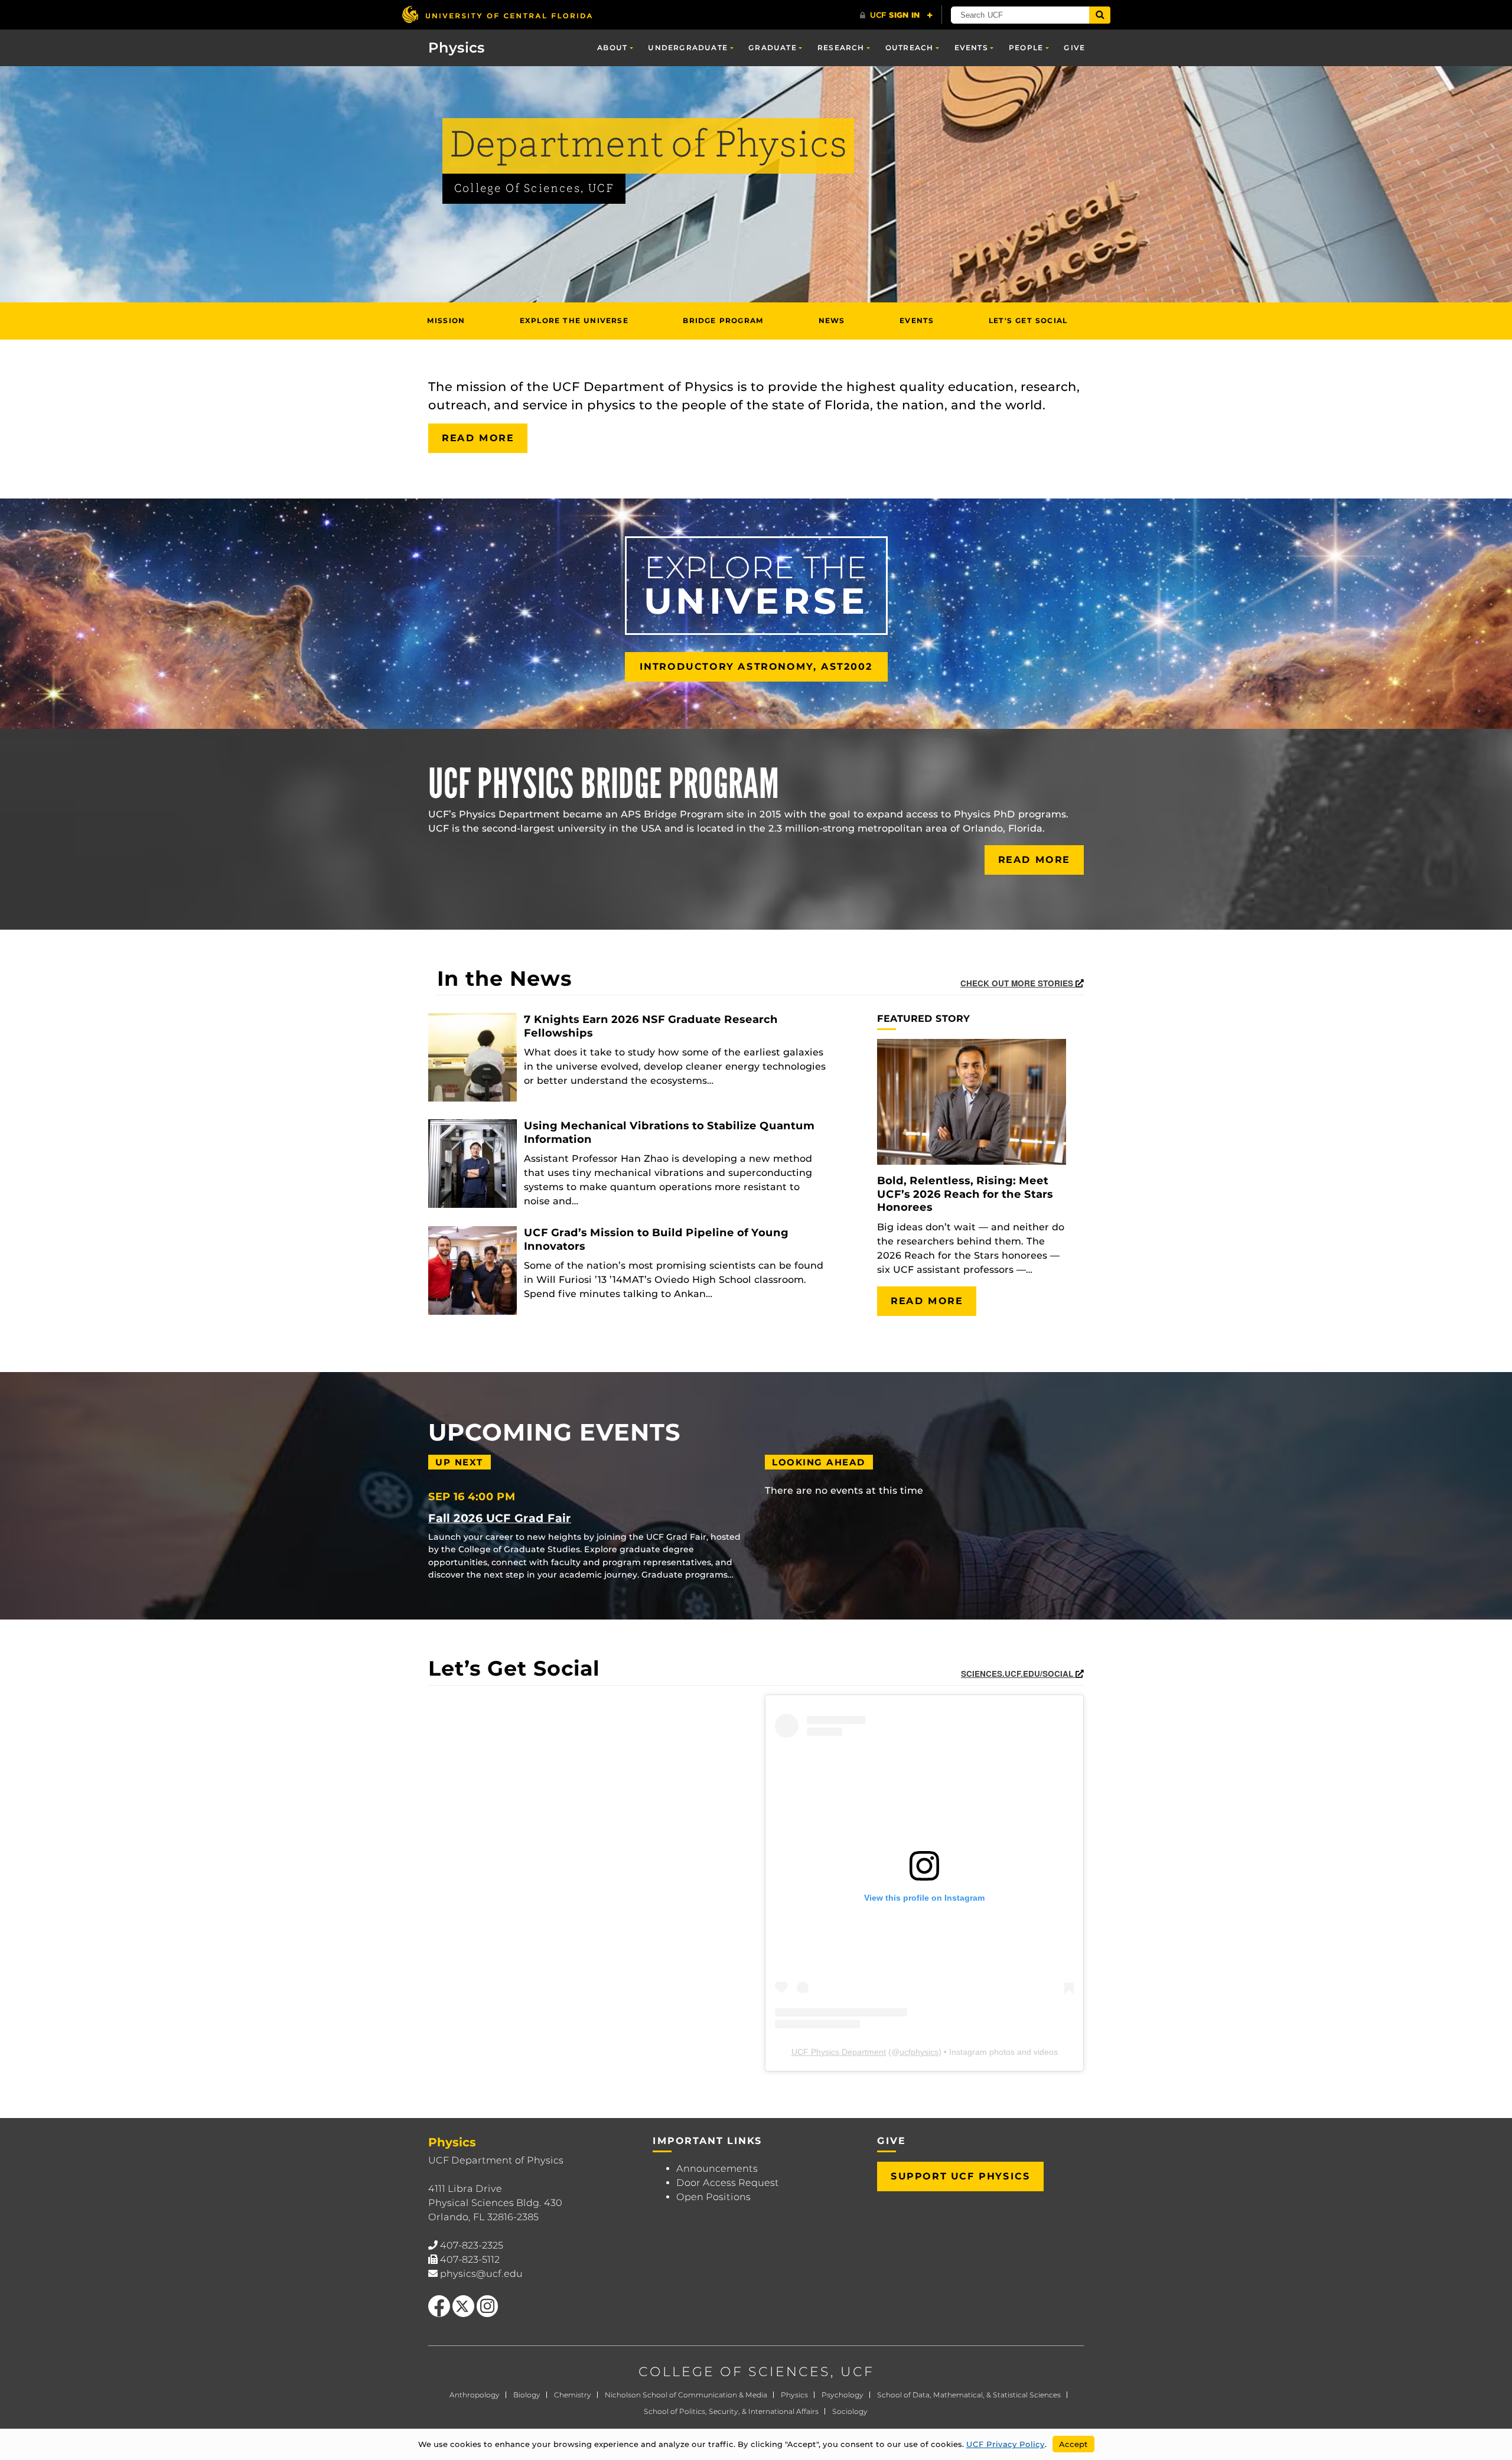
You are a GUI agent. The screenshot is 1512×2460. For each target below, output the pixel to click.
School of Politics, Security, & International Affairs (731, 2411)
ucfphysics (919, 2052)
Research (841, 48)
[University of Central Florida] (497, 14)
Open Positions (713, 2197)
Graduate (773, 48)
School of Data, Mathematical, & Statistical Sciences (969, 2395)
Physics (794, 2395)
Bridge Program (723, 320)
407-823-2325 (472, 2245)
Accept (1073, 2444)
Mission (446, 320)
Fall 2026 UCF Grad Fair (500, 1518)
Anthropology (475, 2395)
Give (1074, 48)
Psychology (843, 2395)
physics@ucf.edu (481, 2274)
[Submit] (1100, 15)
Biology (527, 2395)
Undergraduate (688, 48)
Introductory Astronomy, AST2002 (756, 667)
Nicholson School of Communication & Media (686, 2395)
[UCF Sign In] (896, 15)
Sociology (850, 2411)
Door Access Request (728, 2183)
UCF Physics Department (839, 2052)
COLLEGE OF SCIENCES (734, 2372)
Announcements (717, 2169)
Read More (478, 438)
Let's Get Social (1028, 320)
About (612, 48)
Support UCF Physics (960, 2176)
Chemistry (573, 2395)
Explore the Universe (574, 320)
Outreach (910, 48)
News (832, 320)
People (1026, 48)
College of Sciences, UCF (534, 189)
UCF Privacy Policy (1006, 2444)
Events (971, 48)
